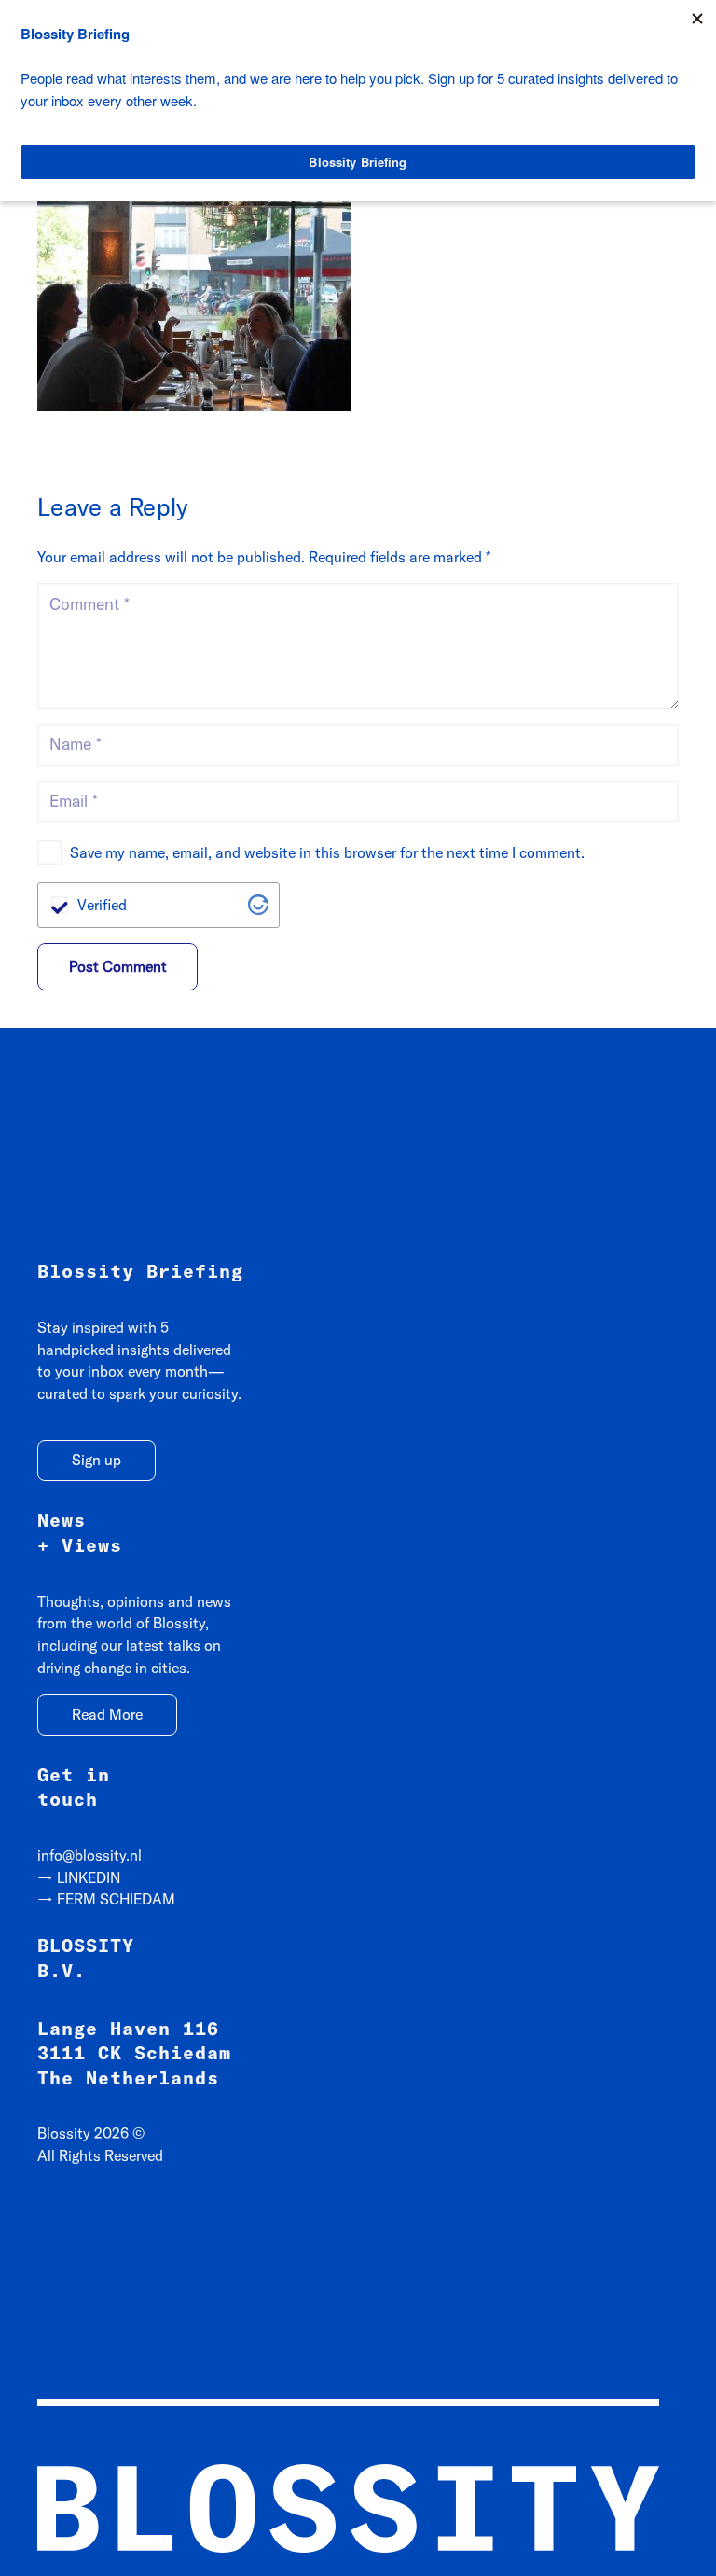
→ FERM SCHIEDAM (106, 1899)
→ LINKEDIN (79, 1877)
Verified (102, 905)
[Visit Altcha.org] (258, 905)
